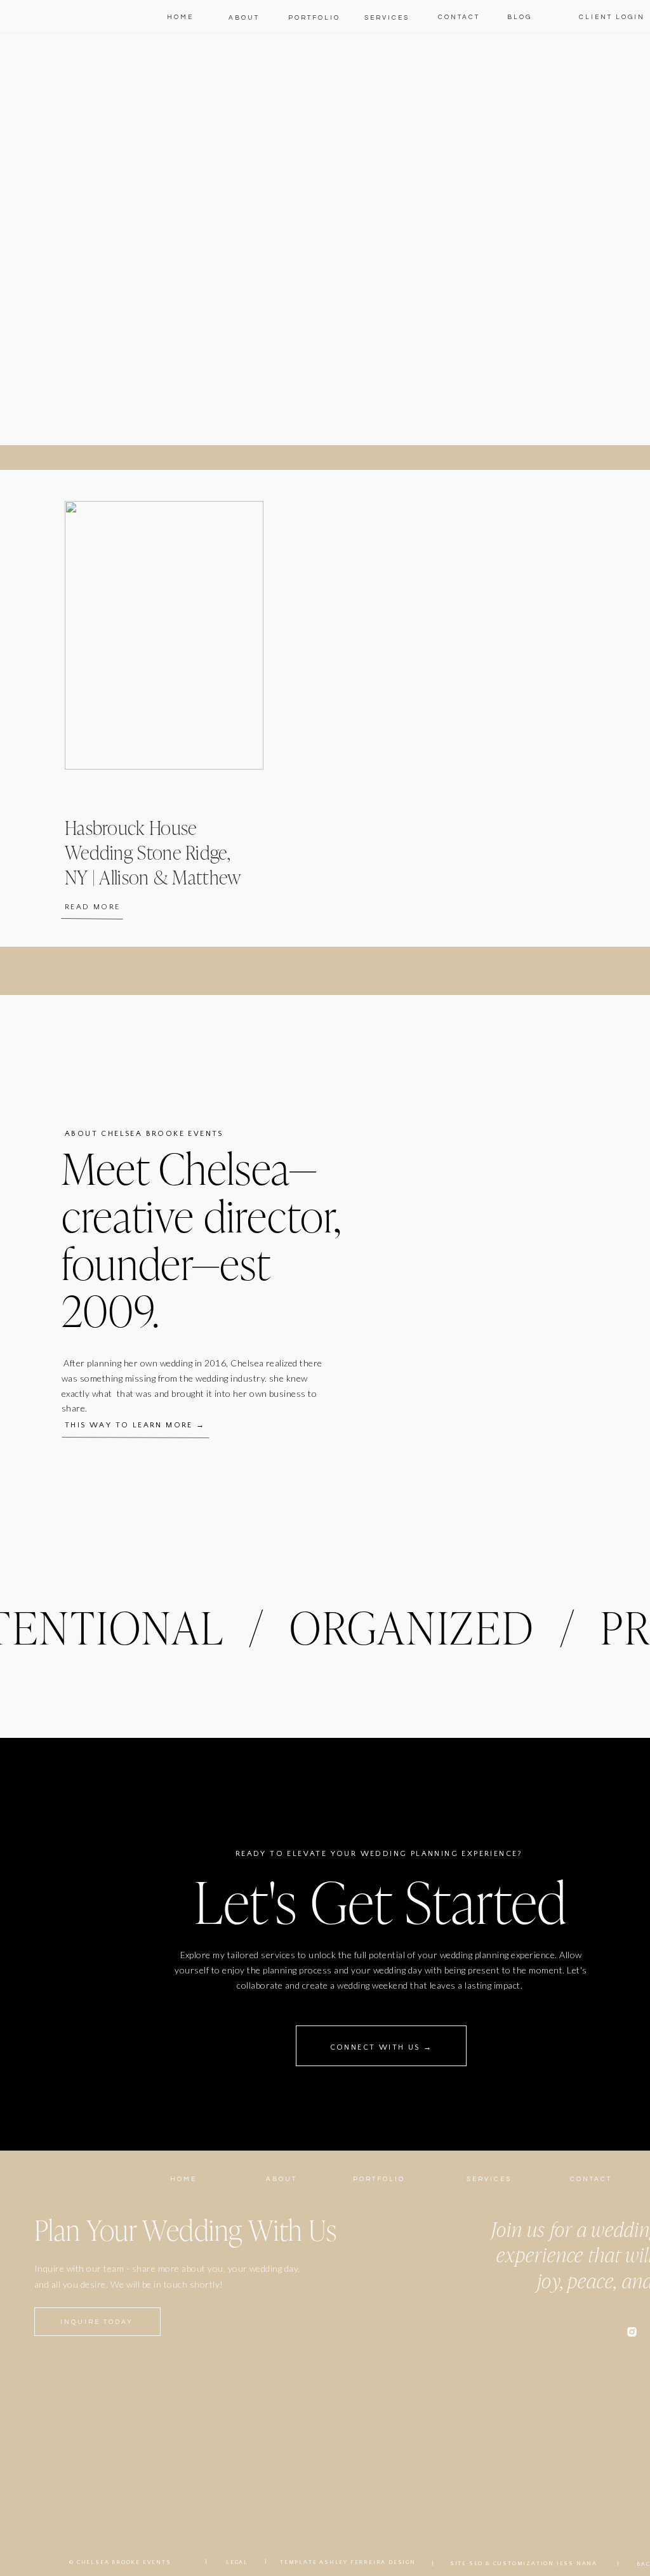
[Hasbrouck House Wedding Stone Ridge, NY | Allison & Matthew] (164, 635)
